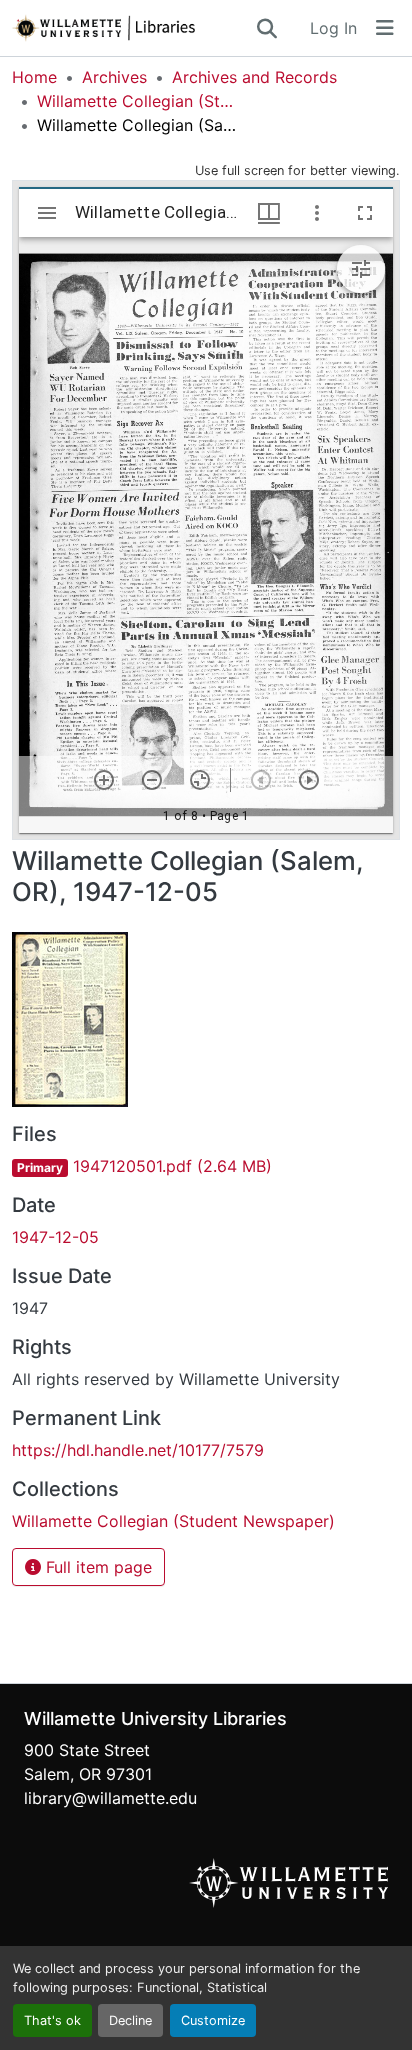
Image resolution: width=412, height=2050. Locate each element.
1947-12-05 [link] (55, 1237)
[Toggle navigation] (385, 28)
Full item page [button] (96, 1567)
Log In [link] (333, 28)
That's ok (52, 2020)
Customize (213, 2020)
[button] (133, 28)
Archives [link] (114, 77)
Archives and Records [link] (254, 77)
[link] (206, 1166)
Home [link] (34, 77)
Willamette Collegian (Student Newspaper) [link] (137, 101)
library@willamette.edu (110, 1798)
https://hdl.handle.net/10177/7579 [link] (138, 1450)
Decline (130, 2020)
